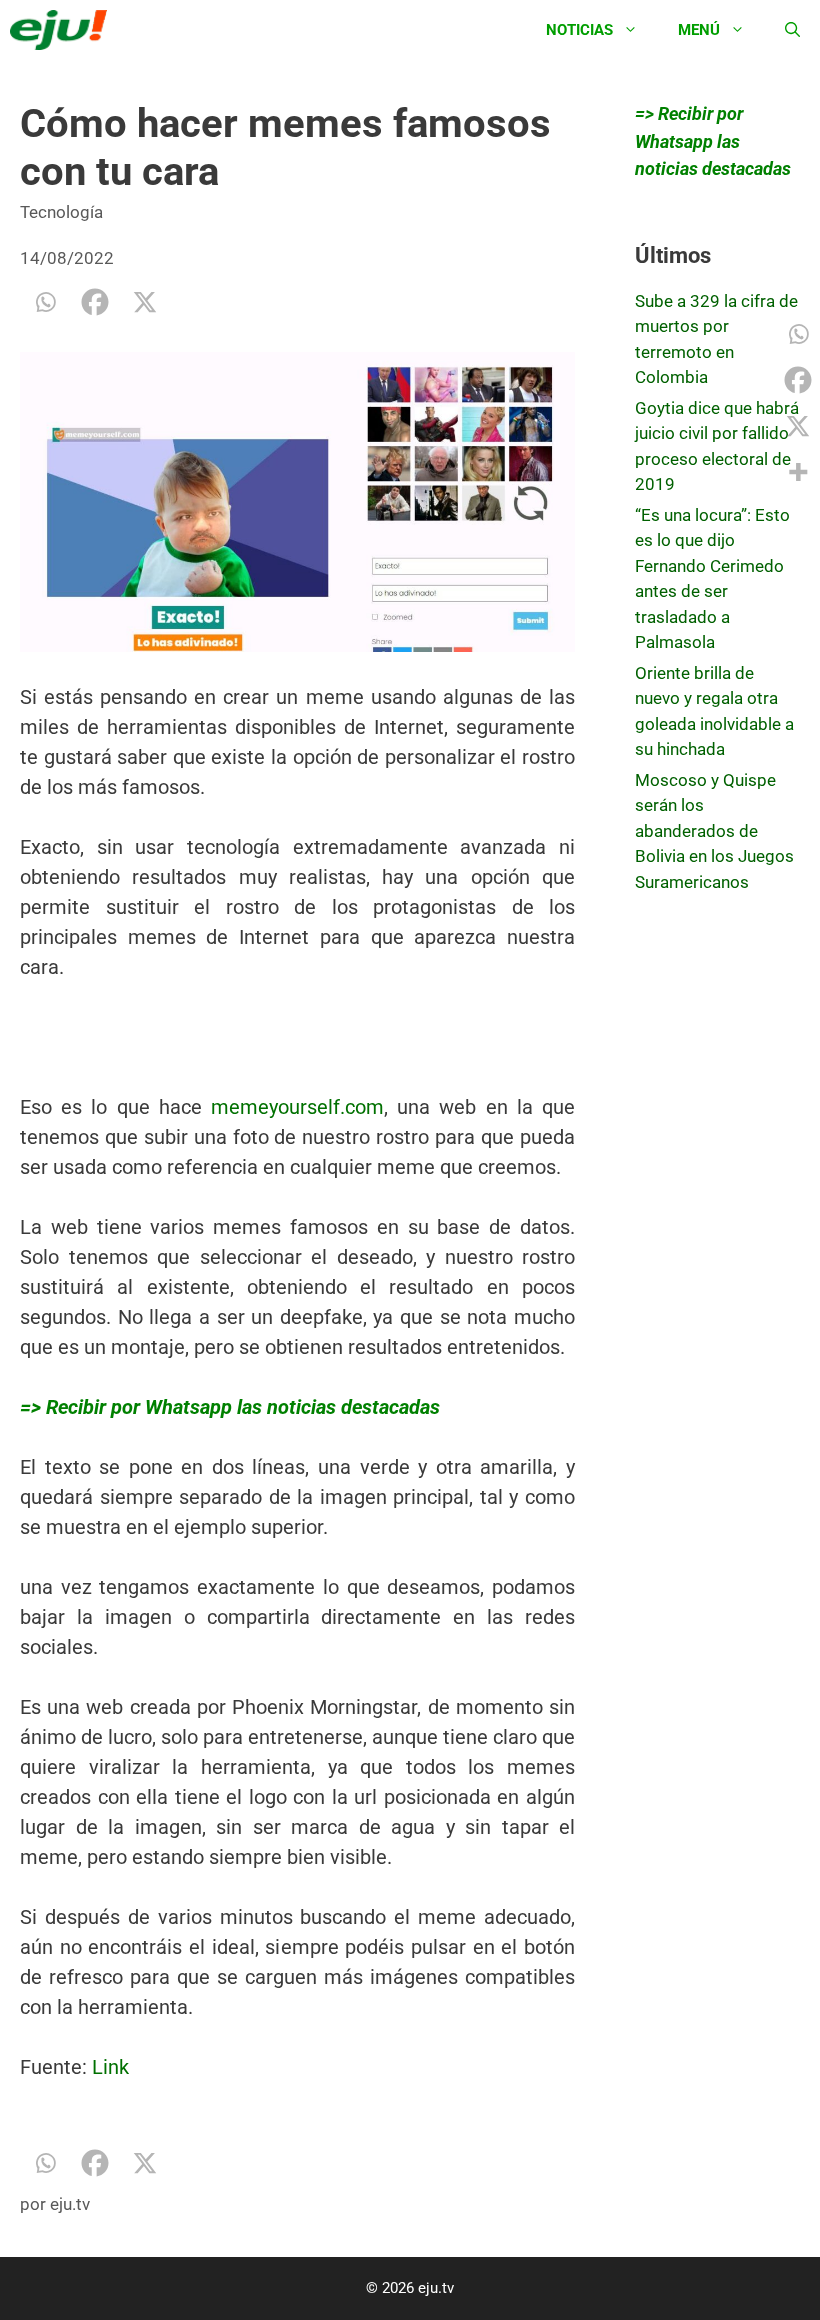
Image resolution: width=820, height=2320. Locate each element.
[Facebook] (95, 302)
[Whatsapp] (45, 302)
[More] (798, 472)
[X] (145, 302)
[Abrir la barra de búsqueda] (792, 30)
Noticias (579, 30)
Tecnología (61, 212)
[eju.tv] (63, 30)
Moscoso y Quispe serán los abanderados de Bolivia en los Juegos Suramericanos (714, 831)
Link (110, 2067)
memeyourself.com (297, 1107)
